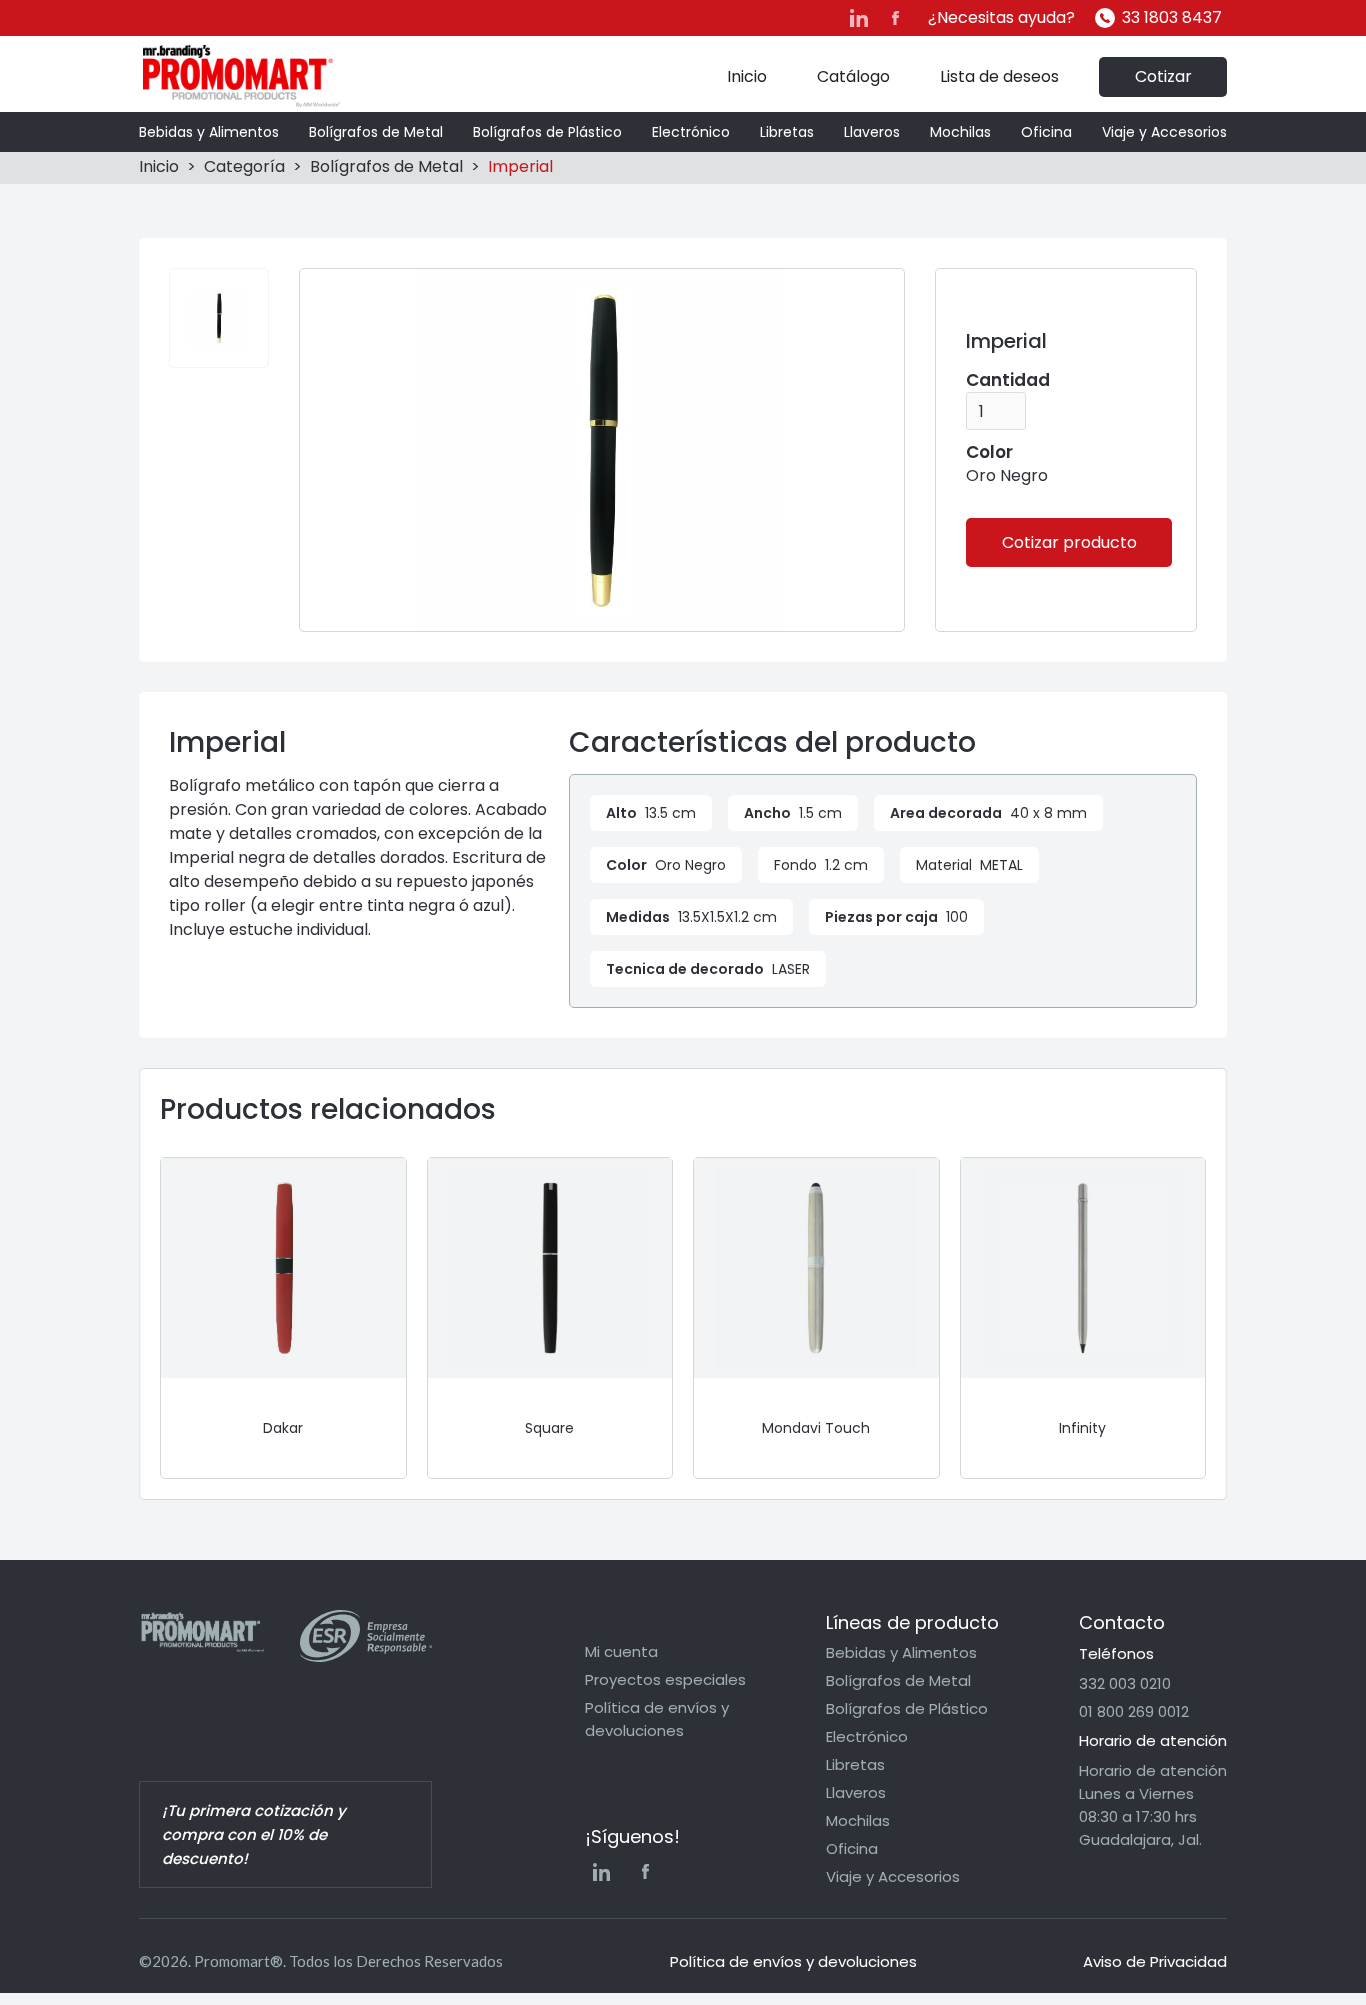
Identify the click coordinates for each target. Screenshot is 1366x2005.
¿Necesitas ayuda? (1001, 17)
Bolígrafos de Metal (376, 132)
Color (989, 452)
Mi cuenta (621, 1651)
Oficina (1046, 132)
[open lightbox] (219, 318)
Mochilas (960, 132)
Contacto (1122, 1622)
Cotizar (1163, 76)
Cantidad (1008, 380)
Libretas (787, 132)
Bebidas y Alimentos (209, 132)
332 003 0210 (1125, 1683)
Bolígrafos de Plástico (547, 132)
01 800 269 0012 (1134, 1711)
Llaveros (872, 132)
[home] (241, 76)
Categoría (244, 166)
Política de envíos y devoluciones (657, 1719)
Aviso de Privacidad (1155, 1961)
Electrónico (691, 132)
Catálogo (853, 76)
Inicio (747, 76)
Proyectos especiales (665, 1679)
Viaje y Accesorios (1164, 132)
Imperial (520, 166)
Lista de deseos (999, 76)
